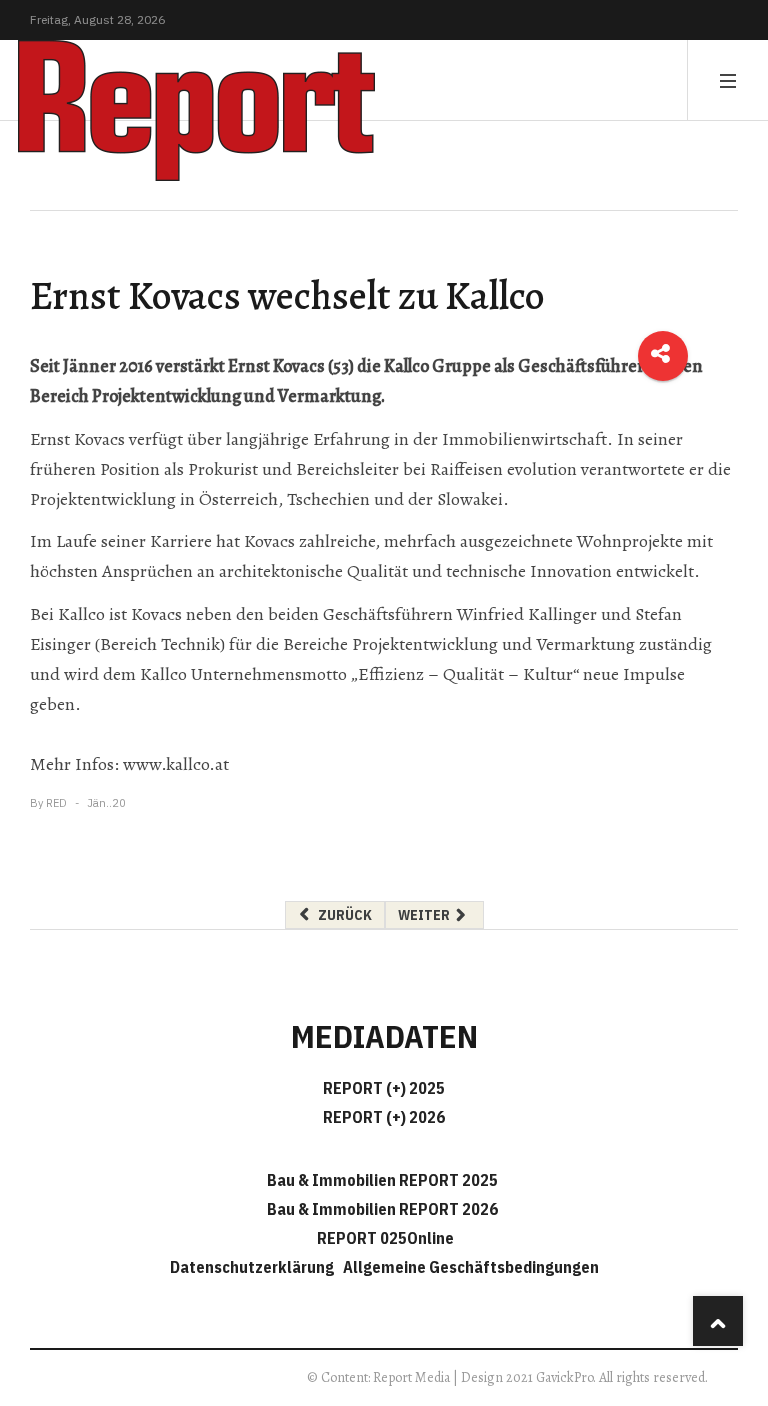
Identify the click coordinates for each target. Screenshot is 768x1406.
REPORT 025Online (384, 1238)
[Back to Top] (718, 1321)
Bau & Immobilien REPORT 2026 (382, 1209)
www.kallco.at (174, 764)
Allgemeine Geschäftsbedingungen (471, 1267)
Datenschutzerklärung (255, 1267)
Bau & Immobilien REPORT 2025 (382, 1180)
